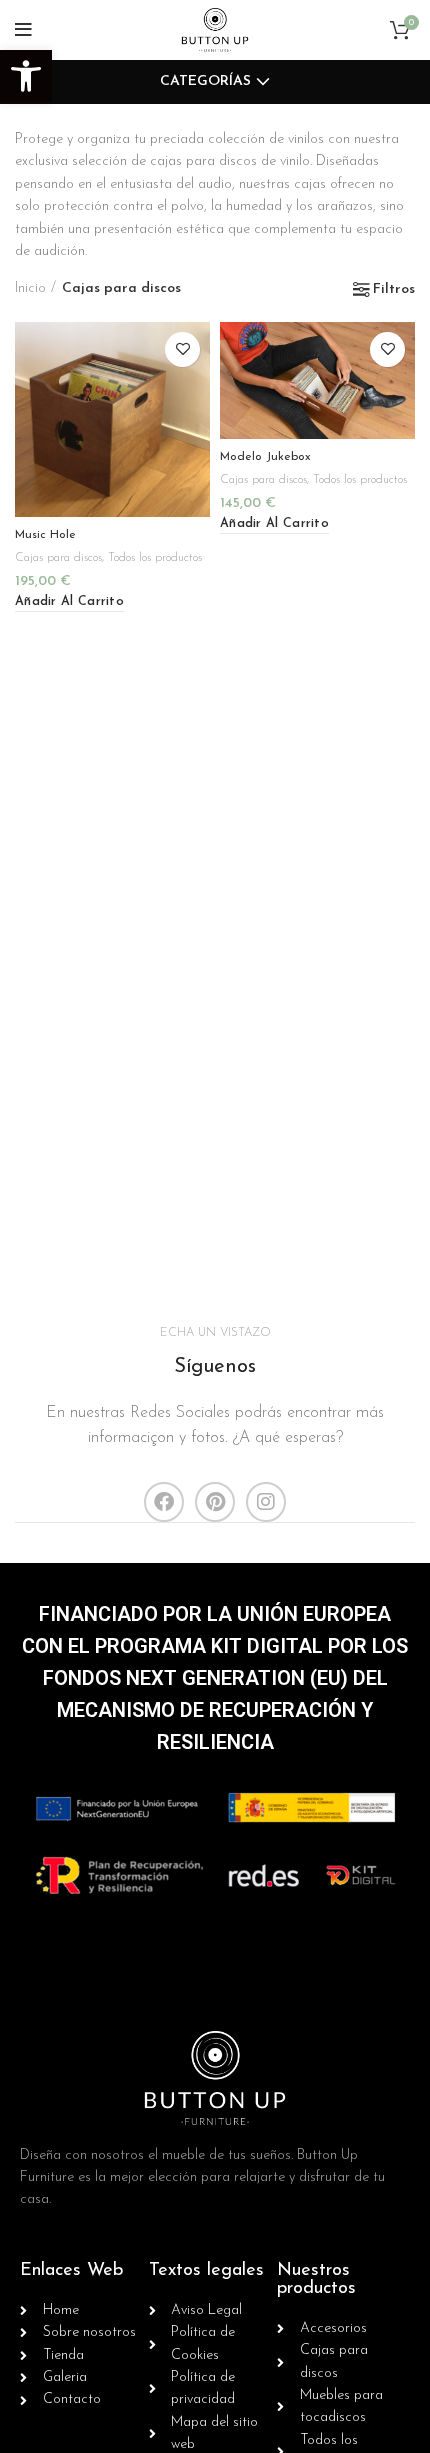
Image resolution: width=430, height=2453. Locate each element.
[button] (26, 76)
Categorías (205, 82)
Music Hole (45, 535)
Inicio (30, 288)
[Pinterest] (215, 1502)
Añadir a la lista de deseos (182, 349)
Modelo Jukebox (265, 457)
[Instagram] (266, 1502)
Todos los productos (155, 558)
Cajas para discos (58, 558)
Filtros (394, 290)
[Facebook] (164, 1502)
